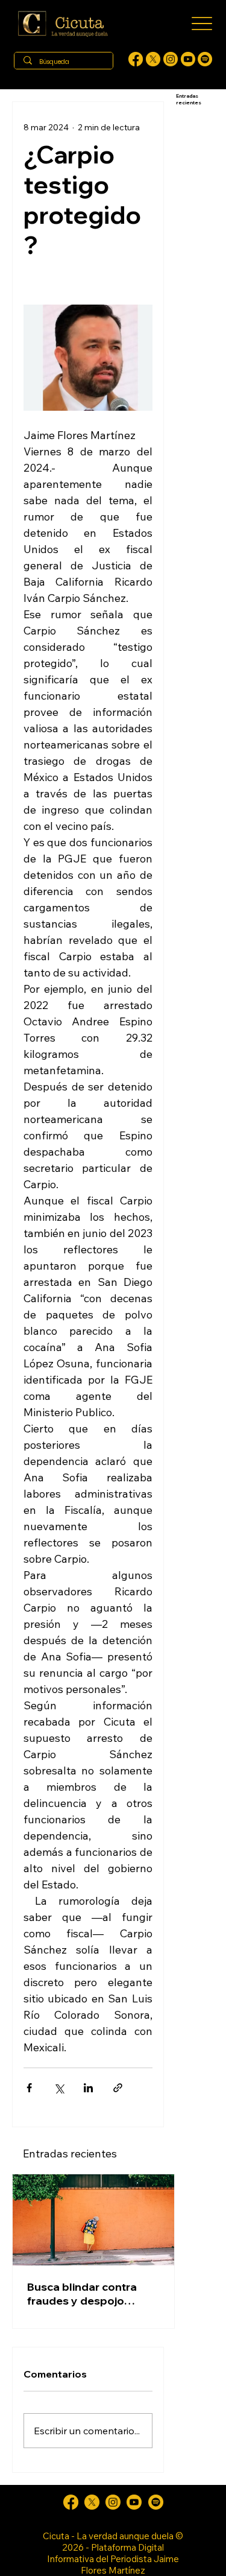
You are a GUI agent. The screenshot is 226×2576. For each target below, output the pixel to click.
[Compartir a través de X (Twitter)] (59, 2088)
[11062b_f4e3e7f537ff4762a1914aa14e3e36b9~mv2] (136, 59)
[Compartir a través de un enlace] (118, 2088)
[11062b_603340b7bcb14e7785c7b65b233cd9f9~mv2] (171, 59)
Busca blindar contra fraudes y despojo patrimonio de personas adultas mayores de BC (91, 2294)
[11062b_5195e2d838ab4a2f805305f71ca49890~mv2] (153, 59)
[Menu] (202, 24)
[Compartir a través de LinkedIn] (88, 2088)
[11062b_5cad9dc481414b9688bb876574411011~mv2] (205, 59)
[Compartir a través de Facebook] (29, 2088)
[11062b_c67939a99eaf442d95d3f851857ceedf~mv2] (188, 59)
